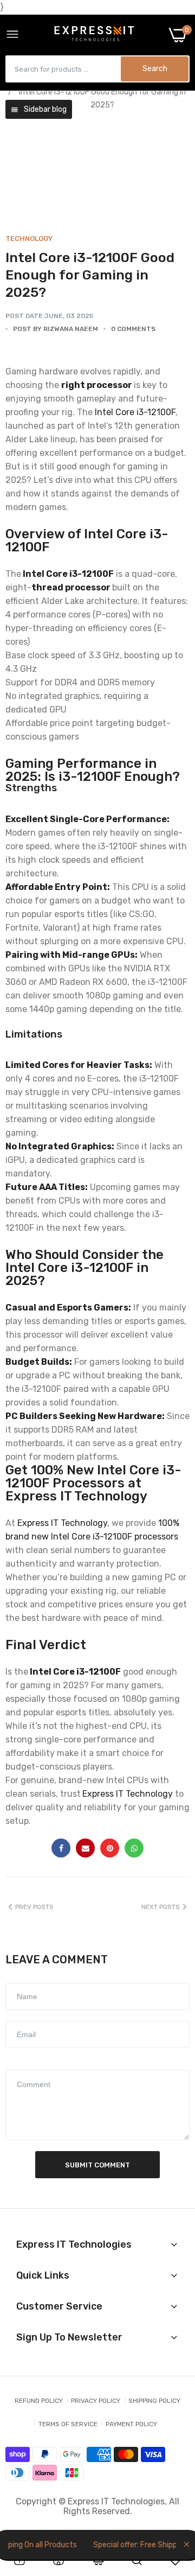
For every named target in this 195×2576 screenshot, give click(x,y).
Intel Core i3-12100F (135, 412)
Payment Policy (131, 2424)
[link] (19, 2560)
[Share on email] (85, 1848)
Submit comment (97, 2165)
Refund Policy (39, 2401)
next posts (161, 1907)
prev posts (34, 1907)
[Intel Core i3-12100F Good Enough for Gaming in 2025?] (97, 170)
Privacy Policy (96, 2401)
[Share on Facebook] (61, 1848)
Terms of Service (68, 2424)
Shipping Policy (154, 2401)
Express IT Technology (62, 1523)
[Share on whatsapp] (134, 1848)
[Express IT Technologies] (94, 35)
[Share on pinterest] (110, 1848)
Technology (29, 238)
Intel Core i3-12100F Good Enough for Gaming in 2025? (90, 275)
